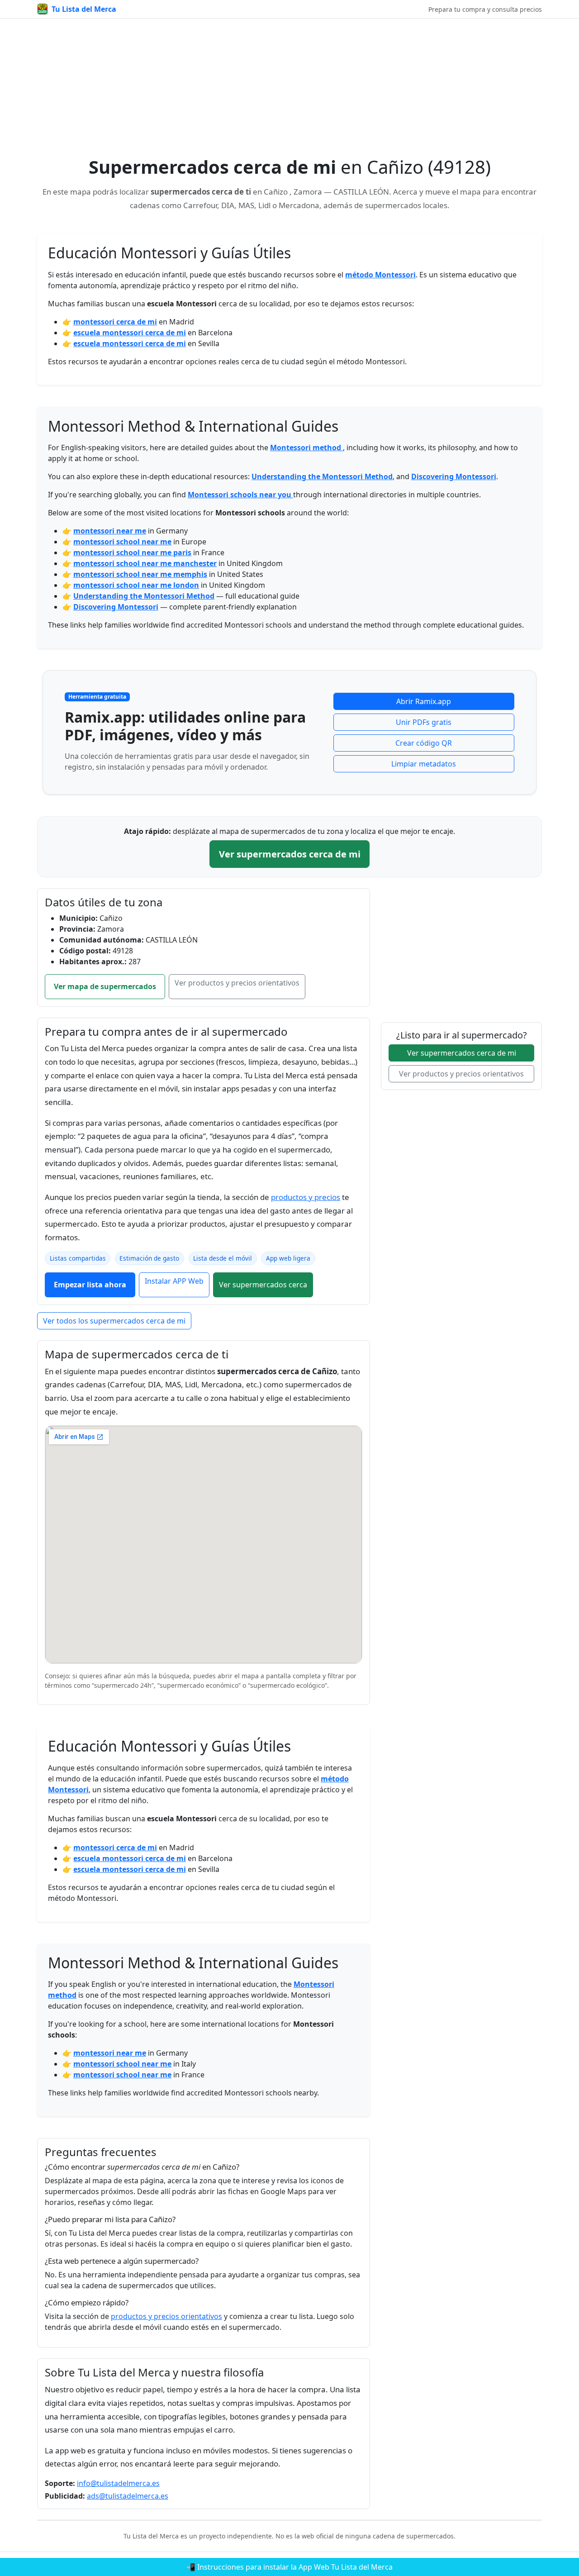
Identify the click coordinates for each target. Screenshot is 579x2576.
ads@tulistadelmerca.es (128, 2496)
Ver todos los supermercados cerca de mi (114, 1321)
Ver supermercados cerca (263, 1285)
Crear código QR (424, 743)
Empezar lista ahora (90, 1285)
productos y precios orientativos (166, 2316)
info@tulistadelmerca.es (118, 2483)
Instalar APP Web (174, 1281)
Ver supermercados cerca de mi (290, 854)
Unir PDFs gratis (424, 722)
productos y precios (306, 1197)
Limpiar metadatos (424, 764)
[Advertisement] (289, 93)
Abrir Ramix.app (424, 701)
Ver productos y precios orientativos (237, 983)
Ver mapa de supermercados (105, 986)
